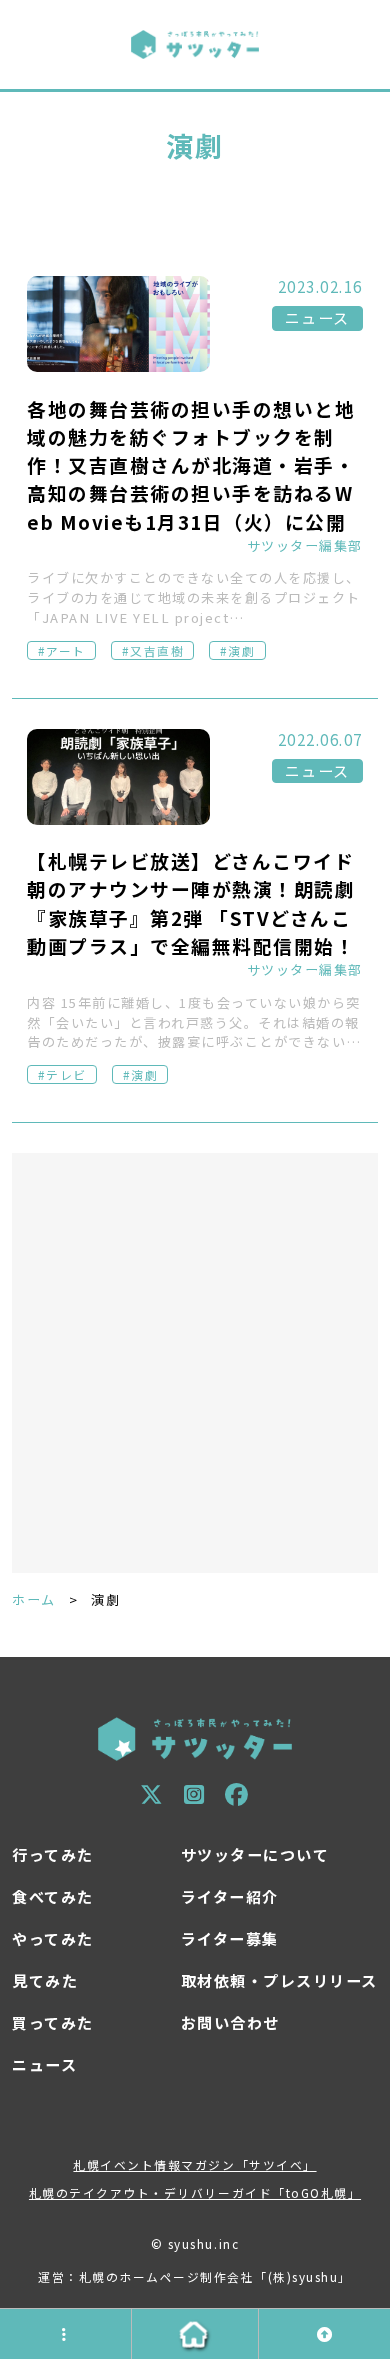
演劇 (241, 650)
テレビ (66, 1074)
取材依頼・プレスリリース (279, 1980)
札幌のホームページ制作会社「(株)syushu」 (215, 2276)
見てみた (45, 1980)
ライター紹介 (230, 1896)
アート (66, 650)
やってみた (53, 1938)
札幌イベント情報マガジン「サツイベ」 (194, 2164)
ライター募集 (230, 1938)
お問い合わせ (230, 2022)
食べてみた (53, 1896)
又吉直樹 (157, 650)
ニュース (317, 317)
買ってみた (53, 2022)
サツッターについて (255, 1854)
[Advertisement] (195, 1363)
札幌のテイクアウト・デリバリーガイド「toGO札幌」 (195, 2192)
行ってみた (53, 1854)
